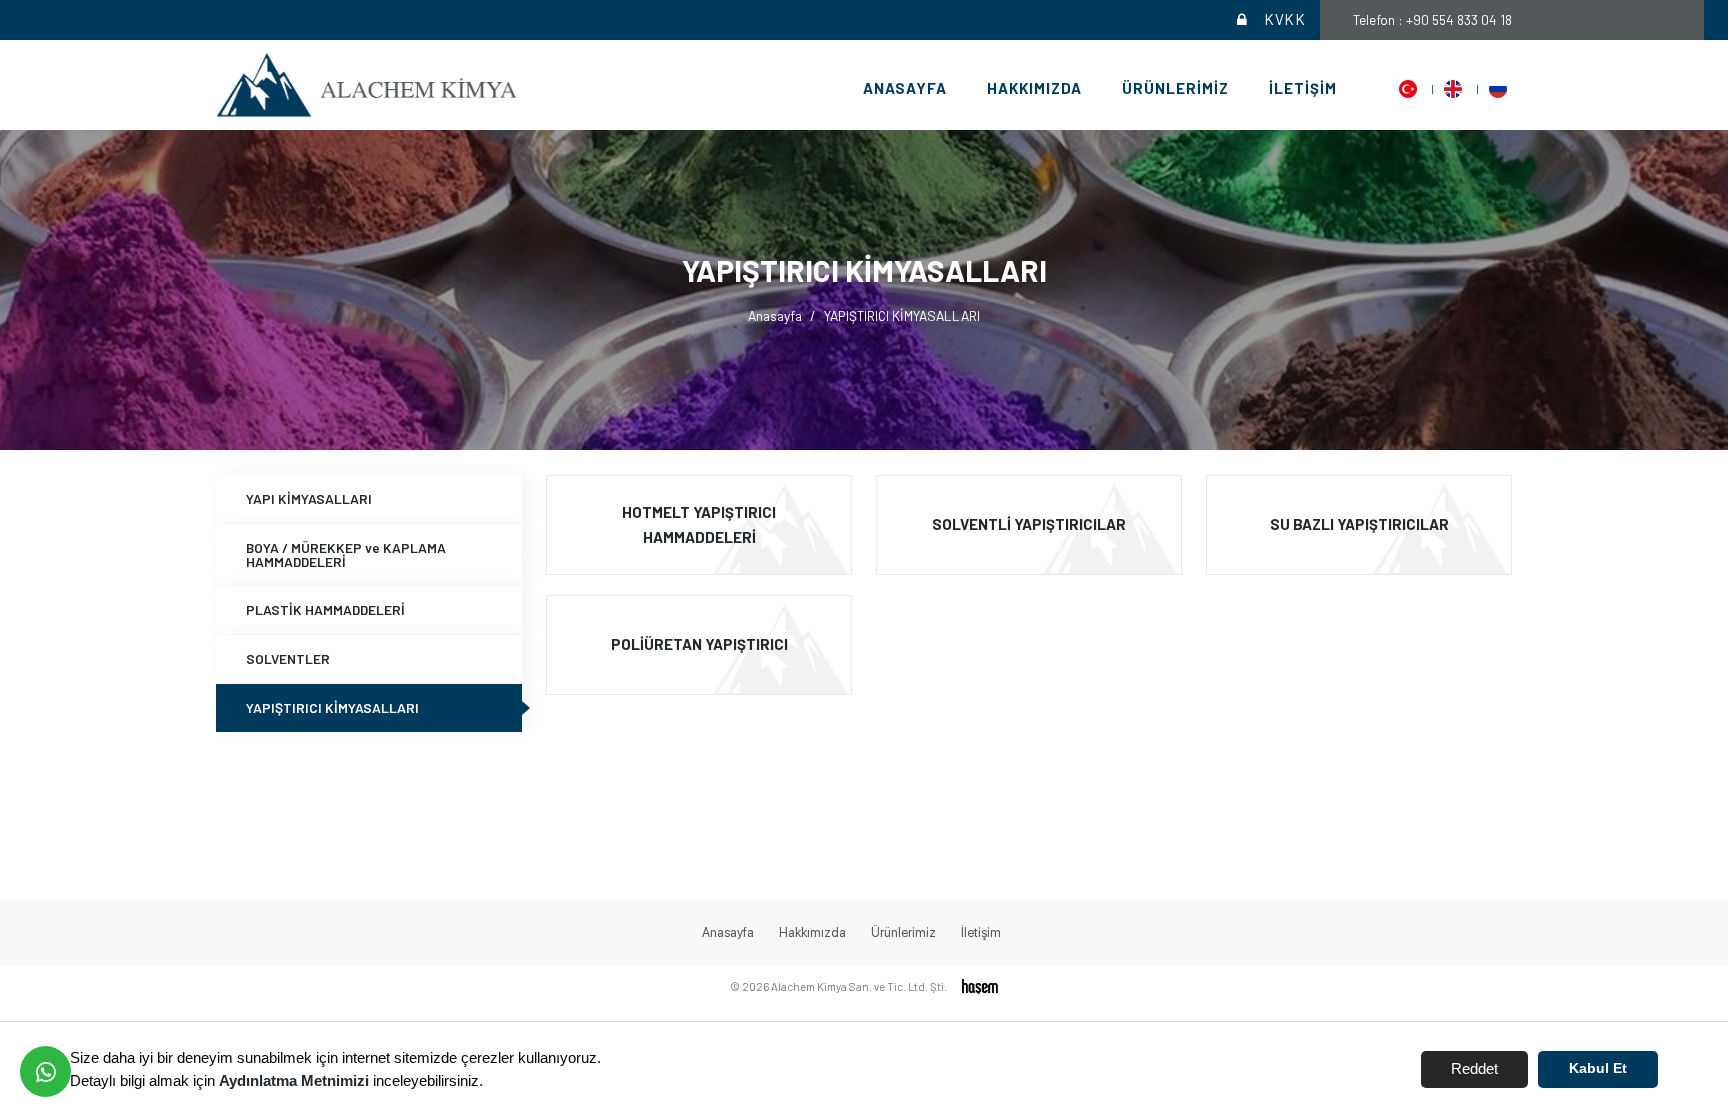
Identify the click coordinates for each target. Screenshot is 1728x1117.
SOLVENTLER (288, 658)
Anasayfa (905, 88)
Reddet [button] (1474, 1068)
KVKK (1284, 19)
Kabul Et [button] (1598, 1068)
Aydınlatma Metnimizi (294, 1080)
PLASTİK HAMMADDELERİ (325, 609)
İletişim (1303, 88)
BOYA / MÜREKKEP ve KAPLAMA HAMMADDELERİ (346, 554)
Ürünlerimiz (1175, 88)
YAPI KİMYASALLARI (309, 498)
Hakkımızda (1034, 88)
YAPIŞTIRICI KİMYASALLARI (332, 707)
